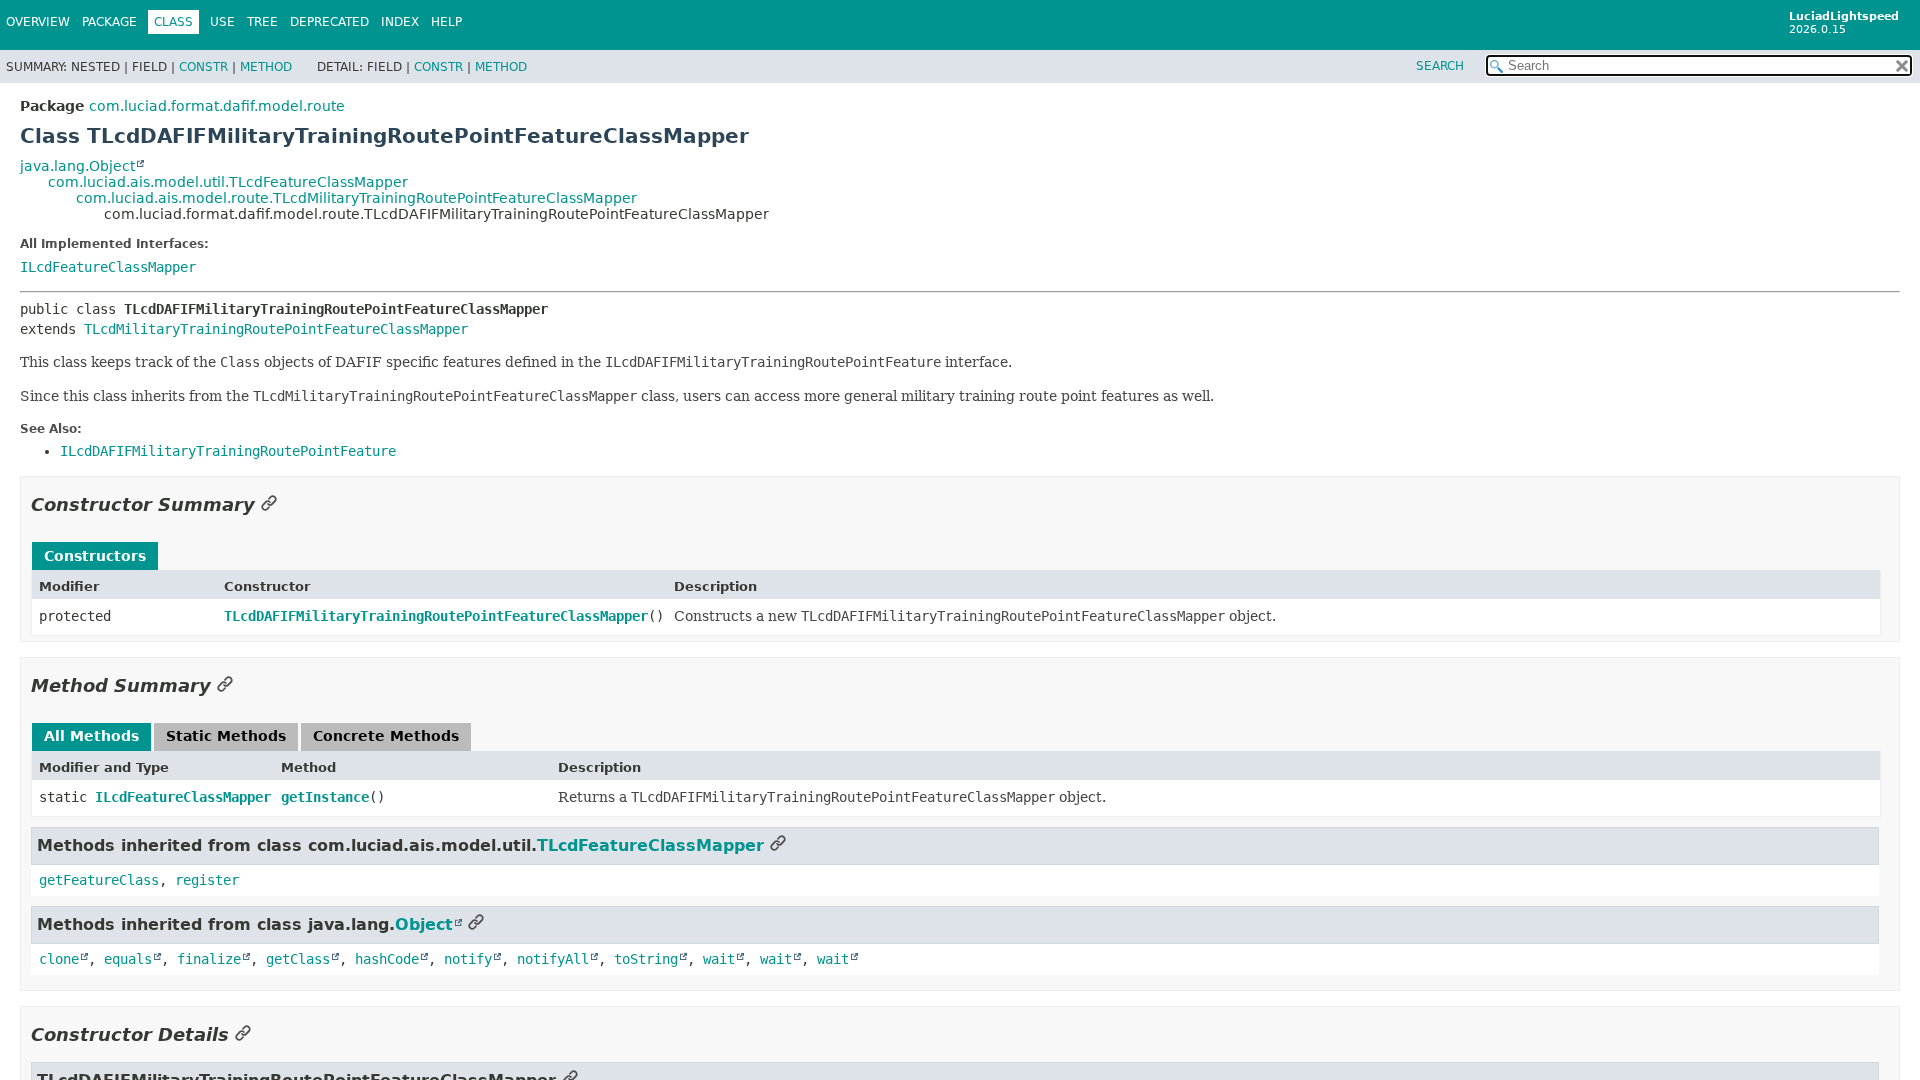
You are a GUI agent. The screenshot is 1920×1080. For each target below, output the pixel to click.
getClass (298, 959)
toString (646, 959)
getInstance (325, 797)
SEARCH (1440, 66)
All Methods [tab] (91, 736)
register (207, 880)
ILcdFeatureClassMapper (108, 267)
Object (424, 924)
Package (109, 22)
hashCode (387, 959)
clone (59, 959)
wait (719, 959)
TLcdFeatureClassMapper (650, 845)
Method (266, 67)
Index (400, 22)
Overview (38, 22)
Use (222, 22)
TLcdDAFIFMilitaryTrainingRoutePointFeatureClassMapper (436, 616)
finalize (209, 959)
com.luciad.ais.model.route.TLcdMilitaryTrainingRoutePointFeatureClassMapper (356, 198)
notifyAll (553, 959)
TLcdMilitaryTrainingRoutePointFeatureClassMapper (276, 329)
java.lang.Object (77, 166)
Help (446, 22)
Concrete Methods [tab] (386, 736)
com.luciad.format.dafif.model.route (217, 106)
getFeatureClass (99, 880)
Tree (262, 22)
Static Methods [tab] (226, 736)
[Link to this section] (269, 504)
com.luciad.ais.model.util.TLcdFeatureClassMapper (228, 182)
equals (128, 959)
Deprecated (329, 22)
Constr (203, 67)
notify (468, 959)
